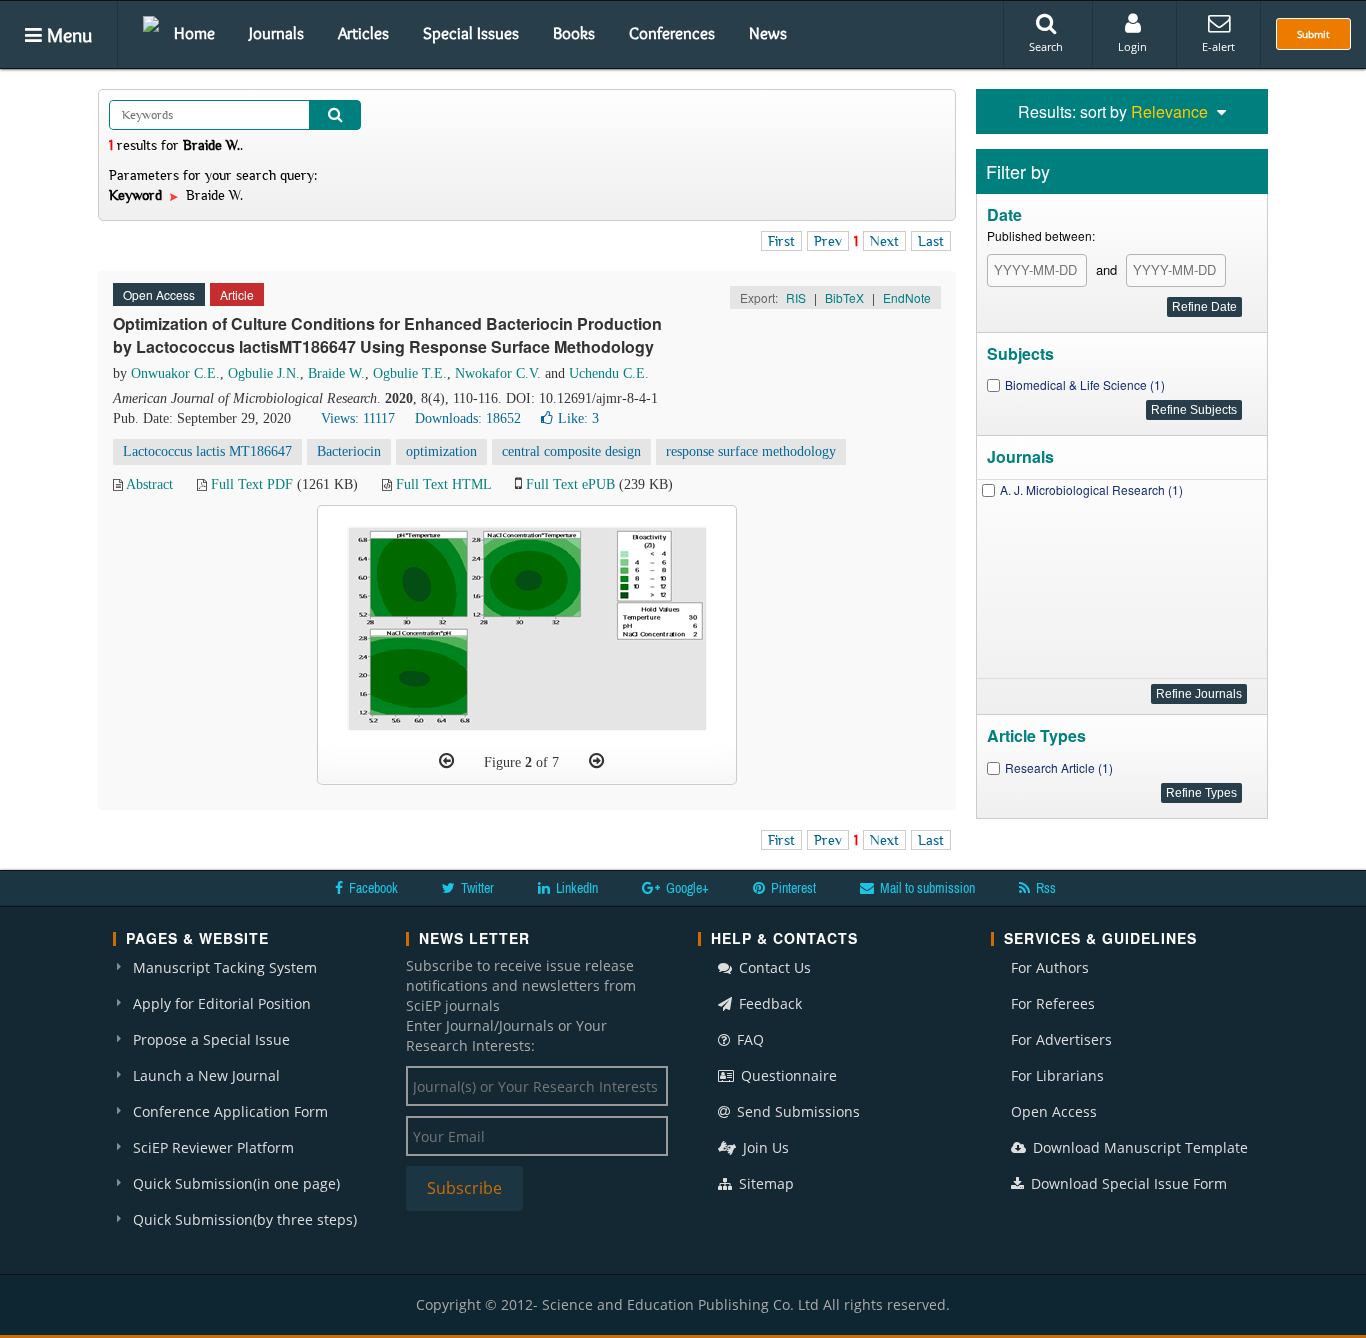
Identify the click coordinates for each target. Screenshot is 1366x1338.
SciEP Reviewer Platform (213, 1147)
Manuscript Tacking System (225, 967)
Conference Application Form (230, 1111)
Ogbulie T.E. (410, 373)
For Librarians (1057, 1075)
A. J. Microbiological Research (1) (1091, 489)
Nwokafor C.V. (498, 373)
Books (574, 33)
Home (194, 33)
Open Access (1054, 1111)
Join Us (764, 1147)
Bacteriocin (349, 451)
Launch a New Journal (206, 1075)
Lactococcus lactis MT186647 (207, 451)
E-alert (1218, 46)
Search (1046, 46)
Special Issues (471, 33)
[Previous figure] (446, 761)
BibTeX (844, 297)
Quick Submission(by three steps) (245, 1219)
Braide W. (336, 373)
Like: (578, 418)
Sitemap (764, 1183)
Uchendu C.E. (609, 373)
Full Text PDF (252, 484)
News (768, 33)
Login (1132, 46)
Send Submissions (796, 1111)
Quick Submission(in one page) (236, 1183)
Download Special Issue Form (1127, 1183)
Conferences (672, 33)
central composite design (571, 451)
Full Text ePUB (570, 484)
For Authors (1050, 967)
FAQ (748, 1039)
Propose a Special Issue (211, 1039)
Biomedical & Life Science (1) (1085, 384)
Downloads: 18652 (468, 418)
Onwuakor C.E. (175, 373)
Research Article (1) (1059, 767)
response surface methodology (751, 451)
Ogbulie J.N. (264, 373)
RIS (796, 297)
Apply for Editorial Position (222, 1003)
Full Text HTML (443, 484)
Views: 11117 (358, 418)
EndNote (907, 297)
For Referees (1053, 1003)
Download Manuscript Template (1138, 1147)
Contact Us (773, 967)
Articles (363, 33)
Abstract (149, 484)
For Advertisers (1061, 1039)
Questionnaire (787, 1075)
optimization (441, 451)
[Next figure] (596, 761)
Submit (1313, 34)
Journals (276, 33)
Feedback (768, 1003)
